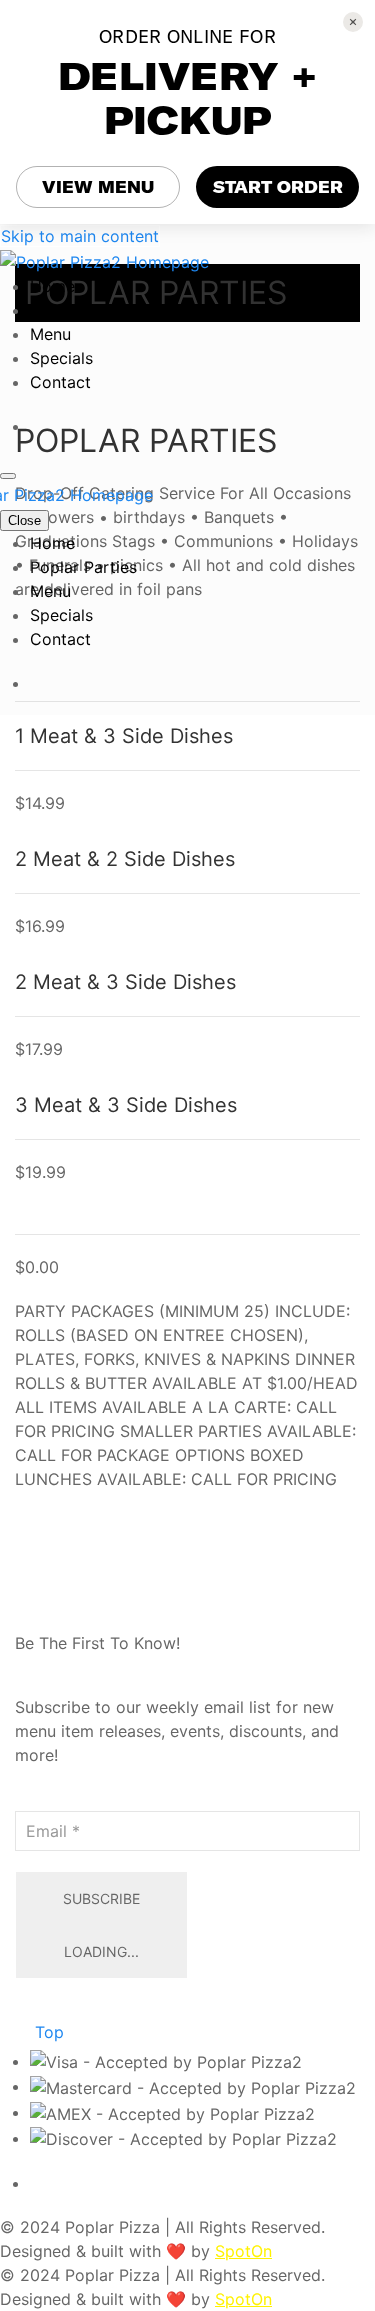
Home (52, 286)
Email (35, 1799)
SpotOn (243, 2251)
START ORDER (278, 187)
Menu (50, 334)
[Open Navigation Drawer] (8, 476)
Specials (61, 358)
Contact (60, 382)
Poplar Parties (83, 310)
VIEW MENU (98, 187)
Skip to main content (80, 236)
